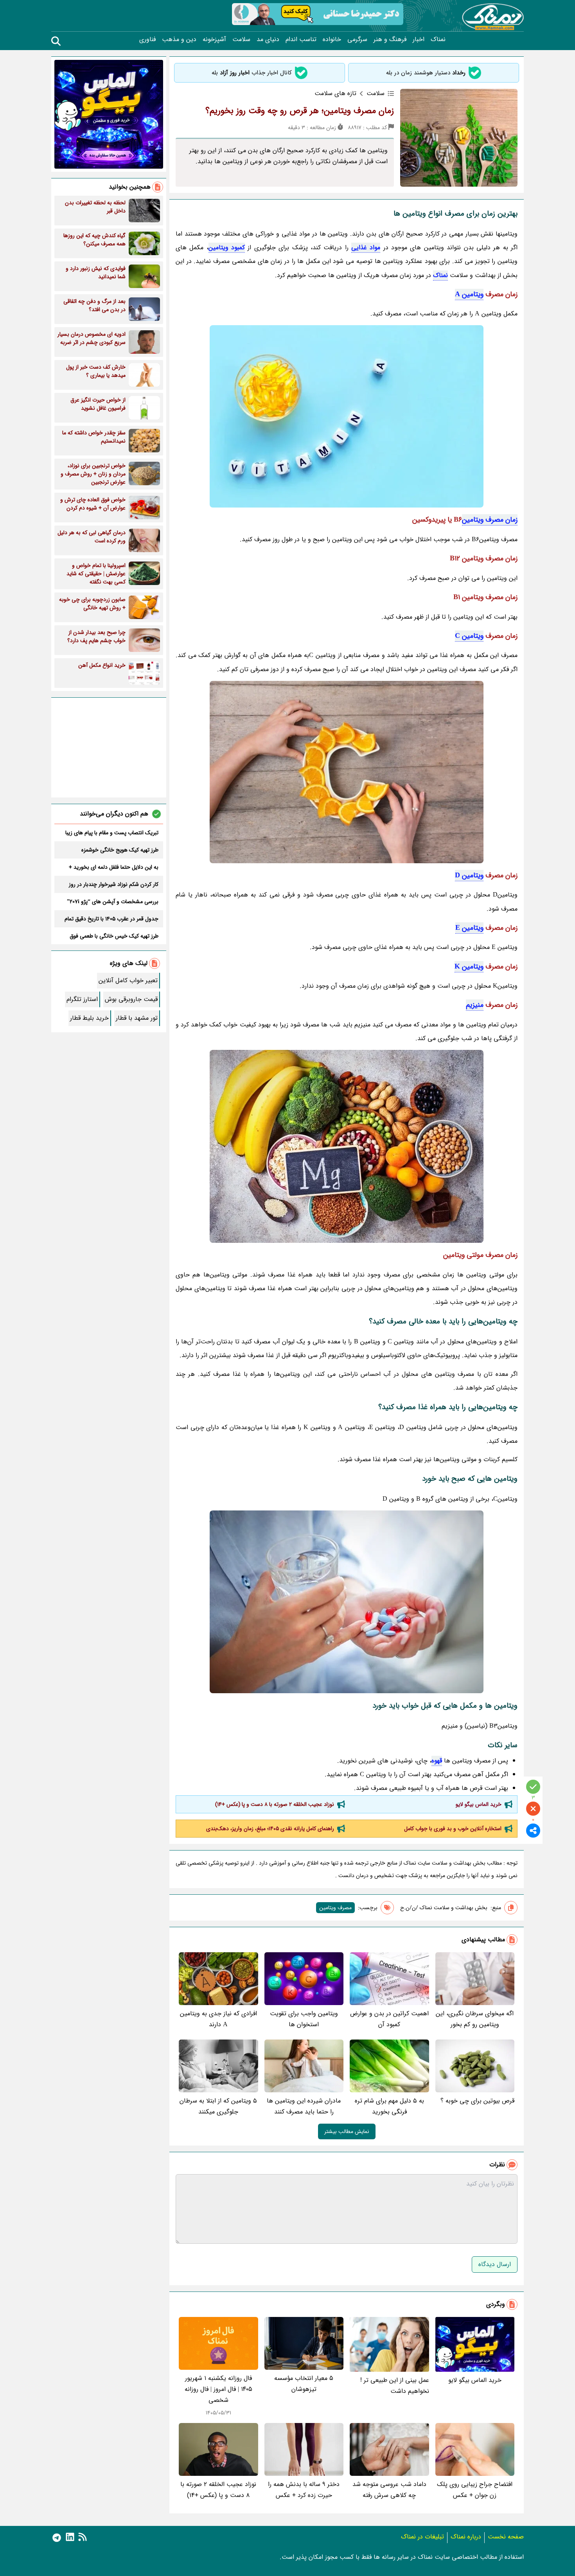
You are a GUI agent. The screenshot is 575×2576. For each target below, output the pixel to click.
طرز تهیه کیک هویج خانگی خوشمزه (120, 850)
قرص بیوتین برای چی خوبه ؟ (477, 2101)
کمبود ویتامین (227, 248)
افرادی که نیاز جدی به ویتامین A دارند (218, 2019)
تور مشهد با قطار (137, 1018)
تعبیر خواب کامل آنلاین (128, 980)
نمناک (438, 40)
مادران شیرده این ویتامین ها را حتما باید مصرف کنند (304, 2106)
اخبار (419, 40)
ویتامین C (469, 636)
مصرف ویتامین (335, 1908)
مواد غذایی (366, 248)
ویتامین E (469, 928)
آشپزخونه (214, 40)
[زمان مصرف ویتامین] (347, 416)
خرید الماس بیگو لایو (479, 1804)
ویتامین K (469, 967)
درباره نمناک (466, 2537)
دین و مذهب (179, 40)
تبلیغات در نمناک (422, 2537)
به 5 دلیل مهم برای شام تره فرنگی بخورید (389, 2106)
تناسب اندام (301, 40)
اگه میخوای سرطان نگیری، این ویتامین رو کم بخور (475, 2019)
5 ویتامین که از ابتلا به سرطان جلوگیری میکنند (218, 2106)
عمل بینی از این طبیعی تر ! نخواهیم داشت (395, 2386)
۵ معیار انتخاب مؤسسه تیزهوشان (304, 2384)
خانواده (332, 40)
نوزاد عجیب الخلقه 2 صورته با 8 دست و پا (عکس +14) (275, 1804)
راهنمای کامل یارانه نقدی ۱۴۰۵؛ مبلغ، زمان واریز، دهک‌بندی (270, 1829)
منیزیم (475, 1005)
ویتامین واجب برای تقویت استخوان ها (304, 2019)
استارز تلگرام (82, 999)
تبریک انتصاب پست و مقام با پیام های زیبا (112, 833)
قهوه (437, 1761)
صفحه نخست (506, 2537)
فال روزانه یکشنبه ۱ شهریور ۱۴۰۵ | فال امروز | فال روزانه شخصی (218, 2389)
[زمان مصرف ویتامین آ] (347, 1146)
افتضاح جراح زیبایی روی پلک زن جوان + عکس (475, 2490)
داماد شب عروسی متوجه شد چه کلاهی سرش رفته (389, 2490)
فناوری (147, 40)
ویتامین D (469, 875)
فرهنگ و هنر (390, 40)
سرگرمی (357, 40)
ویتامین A (469, 294)
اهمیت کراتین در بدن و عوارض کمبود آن (389, 2019)
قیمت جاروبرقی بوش (131, 999)
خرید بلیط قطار (89, 1018)
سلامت (241, 40)
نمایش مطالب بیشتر (347, 2131)
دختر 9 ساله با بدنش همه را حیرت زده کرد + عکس (304, 2490)
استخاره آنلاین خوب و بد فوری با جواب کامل (453, 1829)
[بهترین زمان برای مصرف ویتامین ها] (347, 772)
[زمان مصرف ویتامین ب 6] (347, 1602)
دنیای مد (268, 40)
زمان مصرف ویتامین (490, 520)
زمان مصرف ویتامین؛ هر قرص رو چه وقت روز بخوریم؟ (300, 111)
